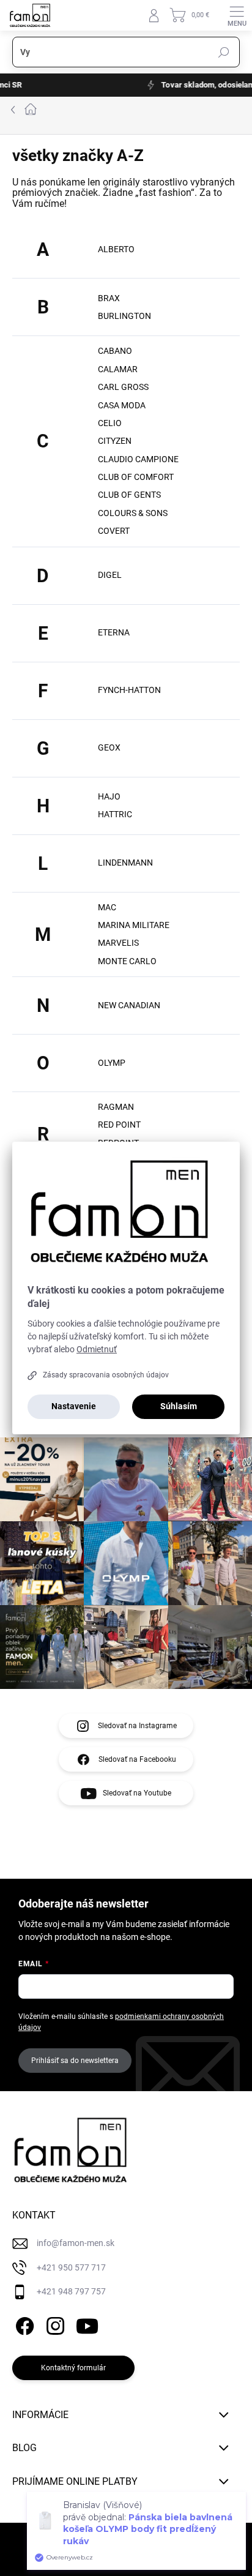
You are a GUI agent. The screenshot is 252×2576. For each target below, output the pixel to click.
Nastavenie (74, 1406)
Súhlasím (179, 1406)
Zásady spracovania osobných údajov (106, 1375)
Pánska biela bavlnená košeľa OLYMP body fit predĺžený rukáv (148, 2529)
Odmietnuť (97, 1349)
